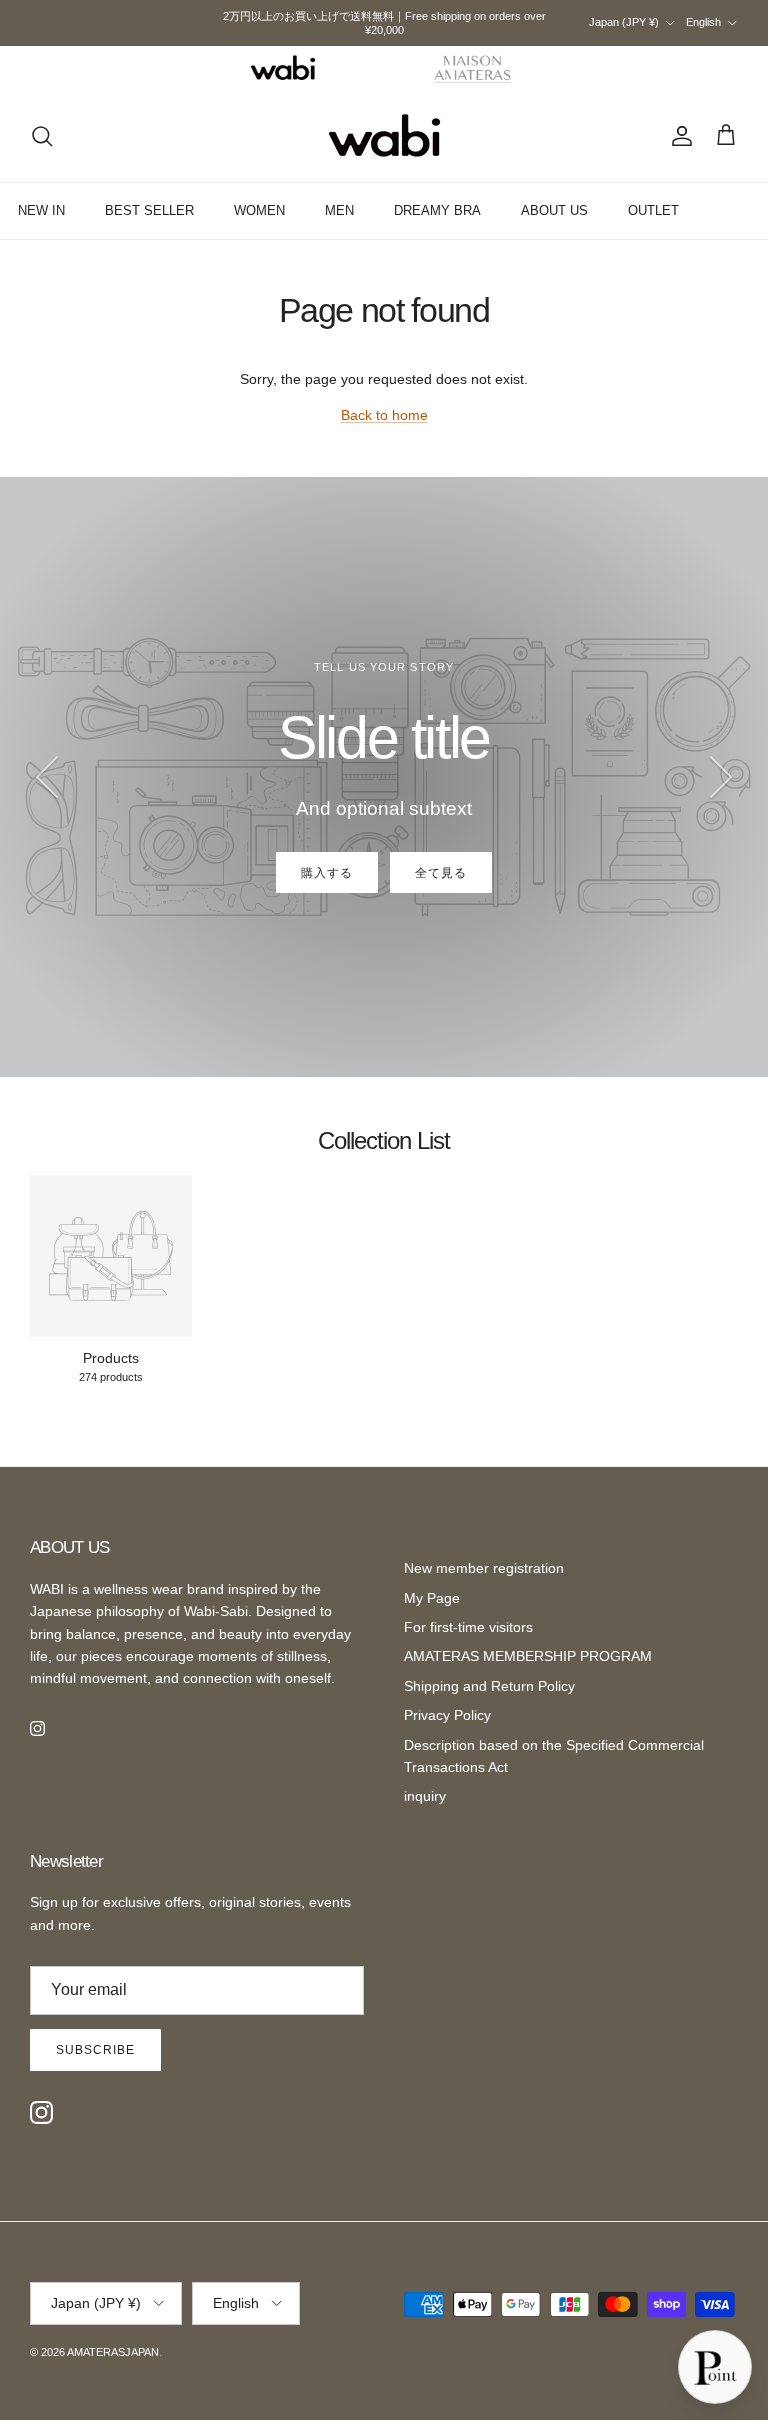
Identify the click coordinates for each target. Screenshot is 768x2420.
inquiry (425, 1796)
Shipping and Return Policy (489, 1686)
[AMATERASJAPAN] (384, 136)
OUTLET (653, 210)
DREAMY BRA (437, 210)
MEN (339, 210)
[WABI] (283, 68)
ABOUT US (554, 210)
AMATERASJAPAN (113, 2352)
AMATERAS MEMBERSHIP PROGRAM (528, 1656)
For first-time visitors (468, 1627)
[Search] (42, 136)
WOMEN (259, 210)
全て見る (441, 873)
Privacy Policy (447, 1715)
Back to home (384, 415)
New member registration (484, 1568)
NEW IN (41, 210)
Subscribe (95, 2050)
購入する (327, 873)
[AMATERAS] (473, 68)
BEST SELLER (149, 210)
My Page (432, 1598)
